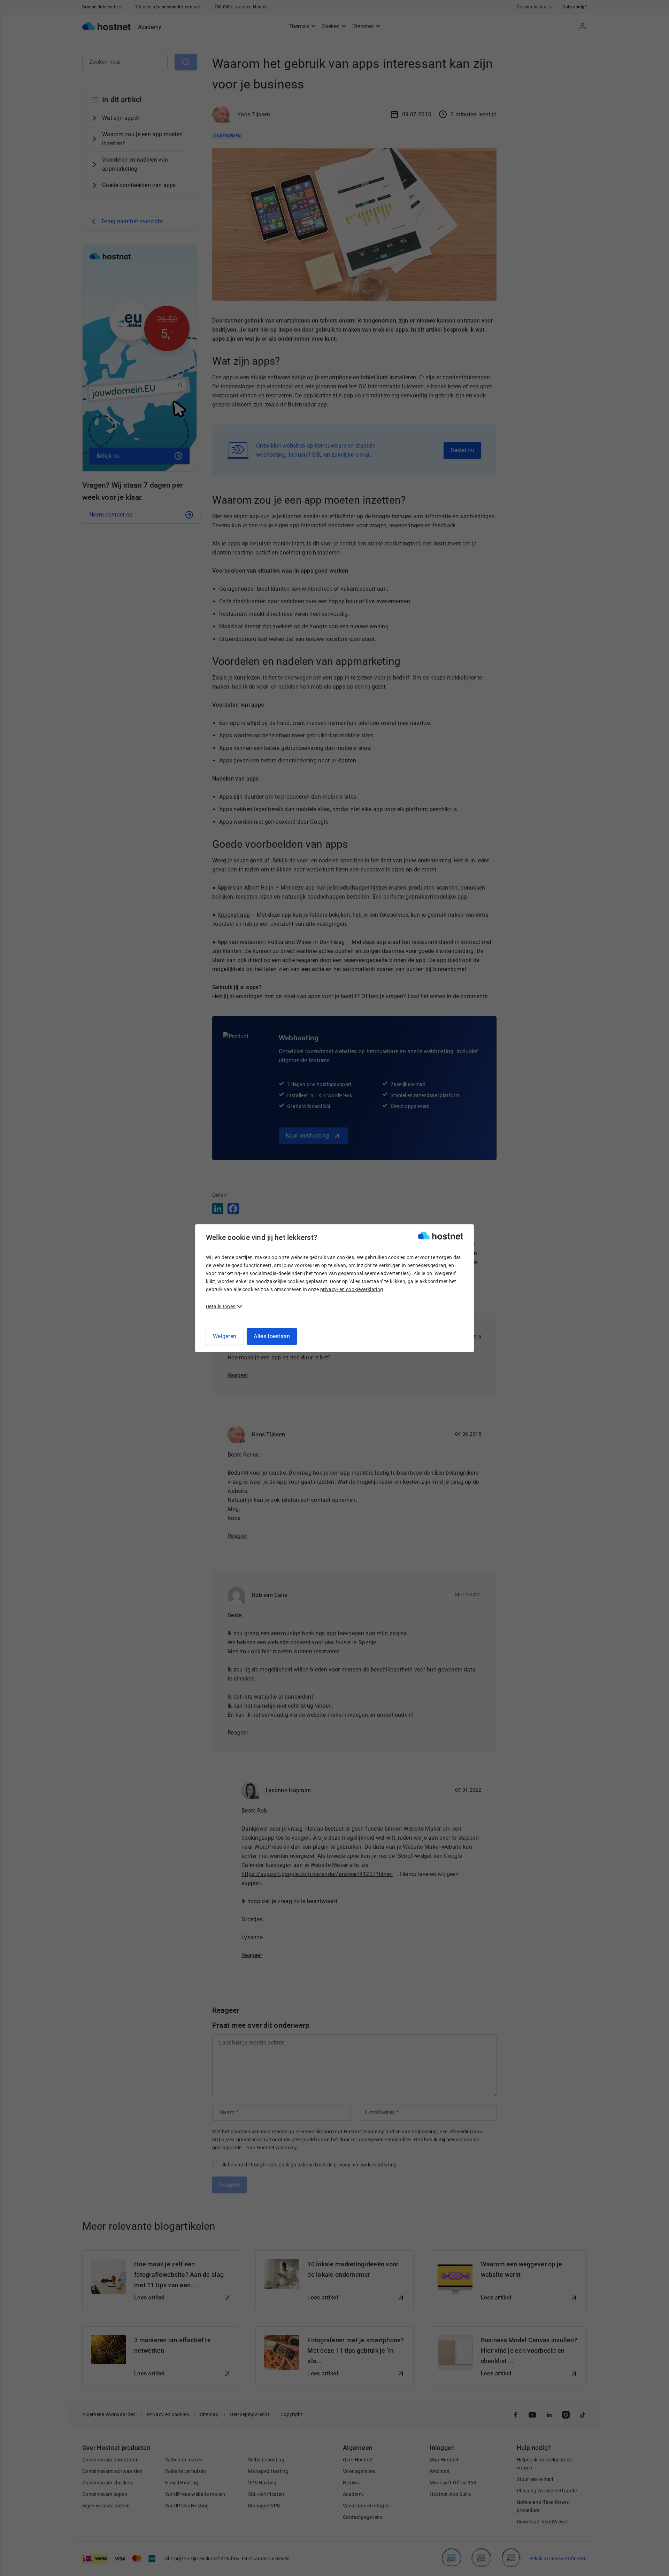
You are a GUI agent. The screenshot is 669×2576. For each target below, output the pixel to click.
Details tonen (221, 1306)
